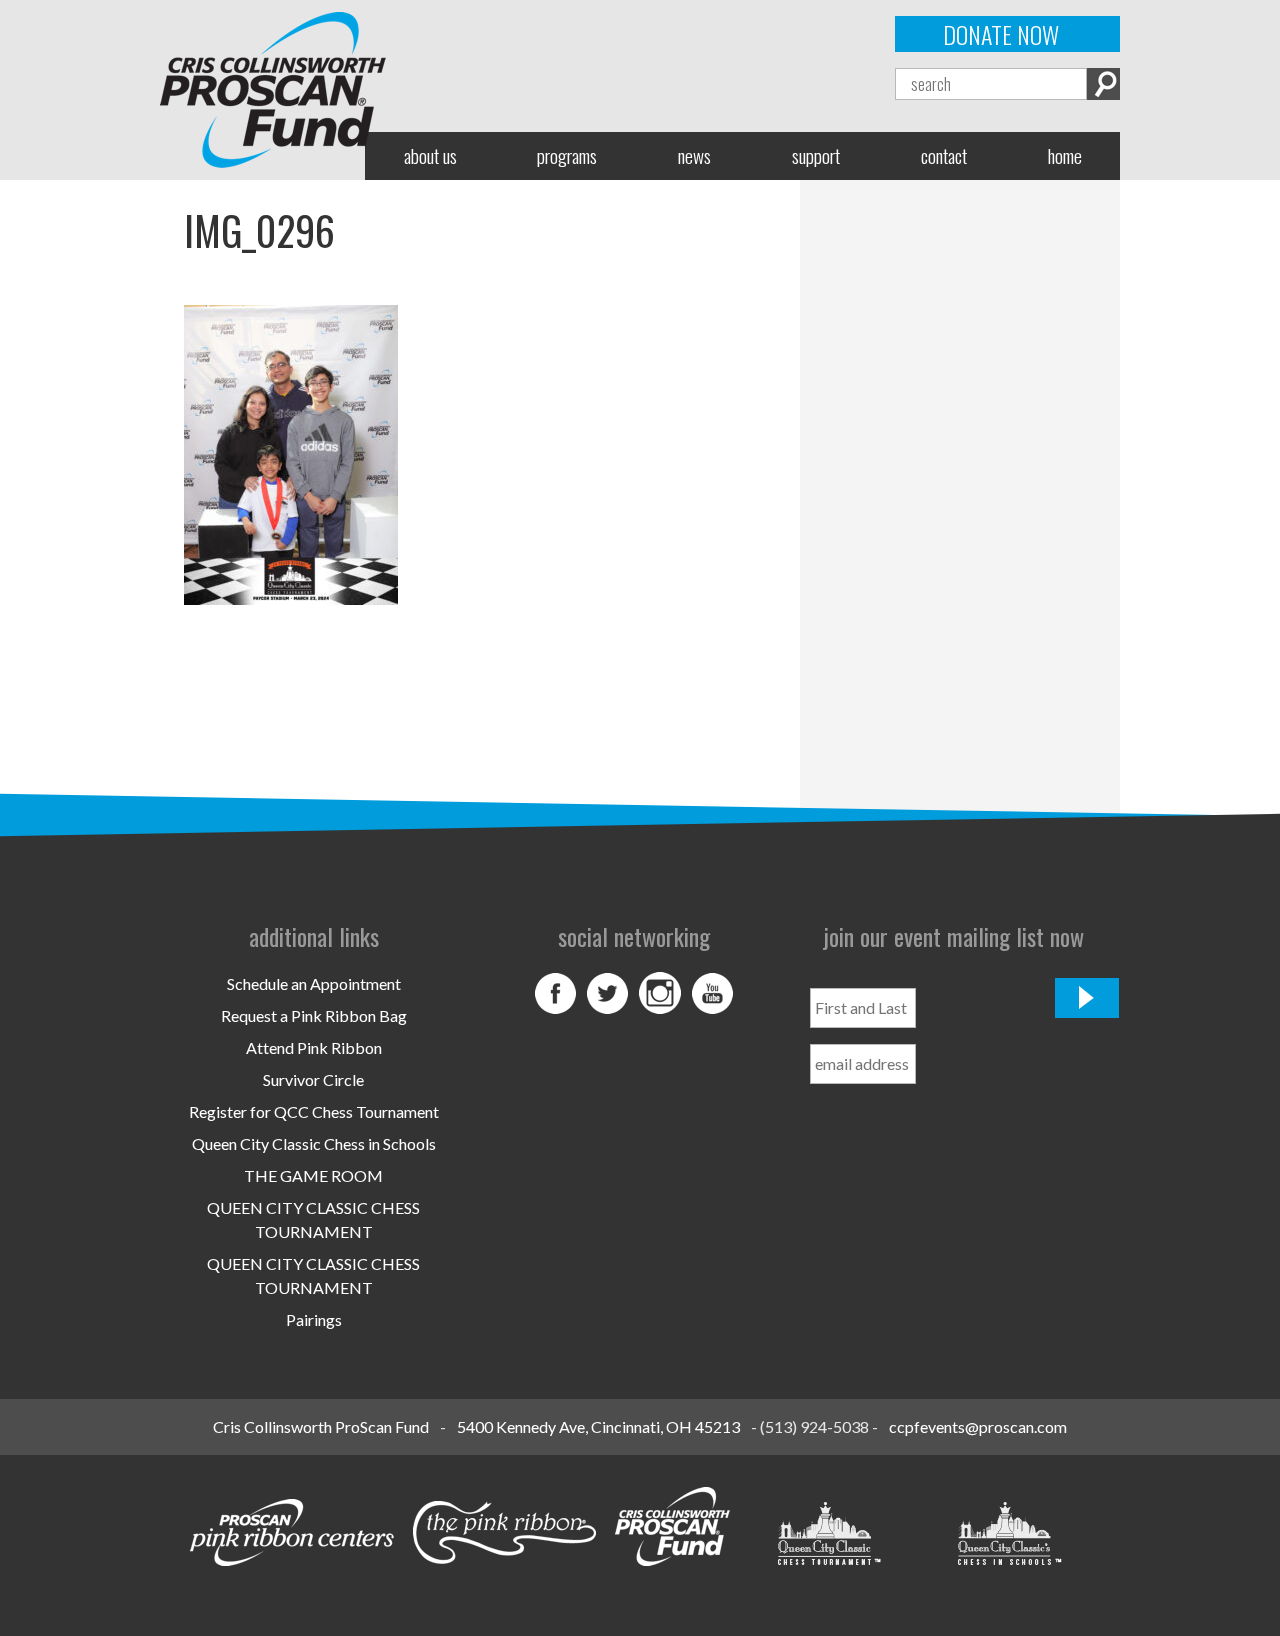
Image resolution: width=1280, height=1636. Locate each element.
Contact (944, 155)
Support (816, 155)
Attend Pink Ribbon (314, 1047)
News (694, 155)
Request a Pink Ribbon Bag (314, 1015)
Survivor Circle (313, 1079)
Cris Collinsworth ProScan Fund (321, 1426)
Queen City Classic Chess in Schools (314, 1143)
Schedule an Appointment (314, 983)
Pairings (314, 1319)
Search (1103, 84)
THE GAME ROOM (313, 1175)
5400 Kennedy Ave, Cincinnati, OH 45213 (598, 1426)
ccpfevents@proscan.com (978, 1426)
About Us (430, 155)
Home (1065, 155)
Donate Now (1001, 34)
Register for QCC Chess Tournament (314, 1111)
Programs (567, 155)
